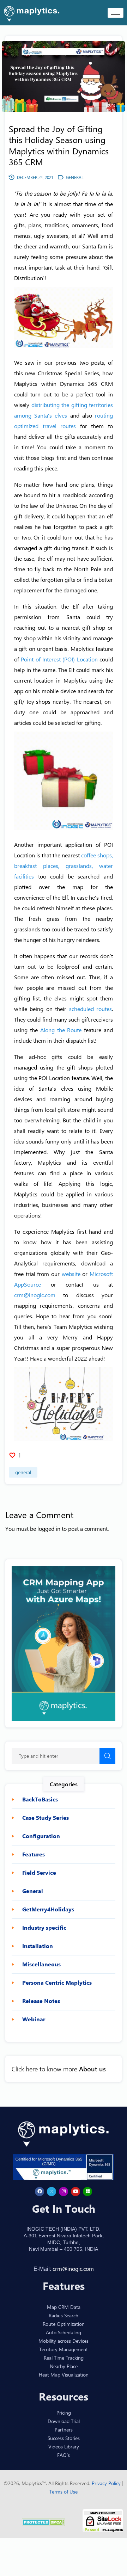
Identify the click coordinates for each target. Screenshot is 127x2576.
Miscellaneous (41, 1964)
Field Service (39, 1873)
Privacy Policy (107, 2483)
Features (34, 1854)
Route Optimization (64, 2324)
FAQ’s (64, 2455)
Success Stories (64, 2438)
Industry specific (44, 1928)
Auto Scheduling (64, 2332)
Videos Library (64, 2446)
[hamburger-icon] (116, 13)
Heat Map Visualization (64, 2375)
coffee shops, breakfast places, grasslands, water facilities (64, 866)
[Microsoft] (87, 2192)
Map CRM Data (64, 2307)
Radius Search (64, 2315)
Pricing (64, 2413)
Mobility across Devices (64, 2341)
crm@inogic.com (35, 1295)
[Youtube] (75, 2192)
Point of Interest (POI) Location (59, 659)
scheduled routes (90, 1009)
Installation (38, 1946)
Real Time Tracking (64, 2358)
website (71, 1274)
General (23, 1472)
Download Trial (64, 2421)
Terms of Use (64, 2492)
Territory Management (64, 2349)
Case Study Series (46, 1818)
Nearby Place (64, 2366)
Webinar (34, 2019)
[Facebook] (40, 2192)
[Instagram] (64, 2192)
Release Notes (41, 2001)
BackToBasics (40, 1799)
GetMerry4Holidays (48, 1909)
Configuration (41, 1836)
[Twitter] (52, 2192)
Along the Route (61, 1030)
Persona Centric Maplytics (57, 1983)
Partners (64, 2430)
